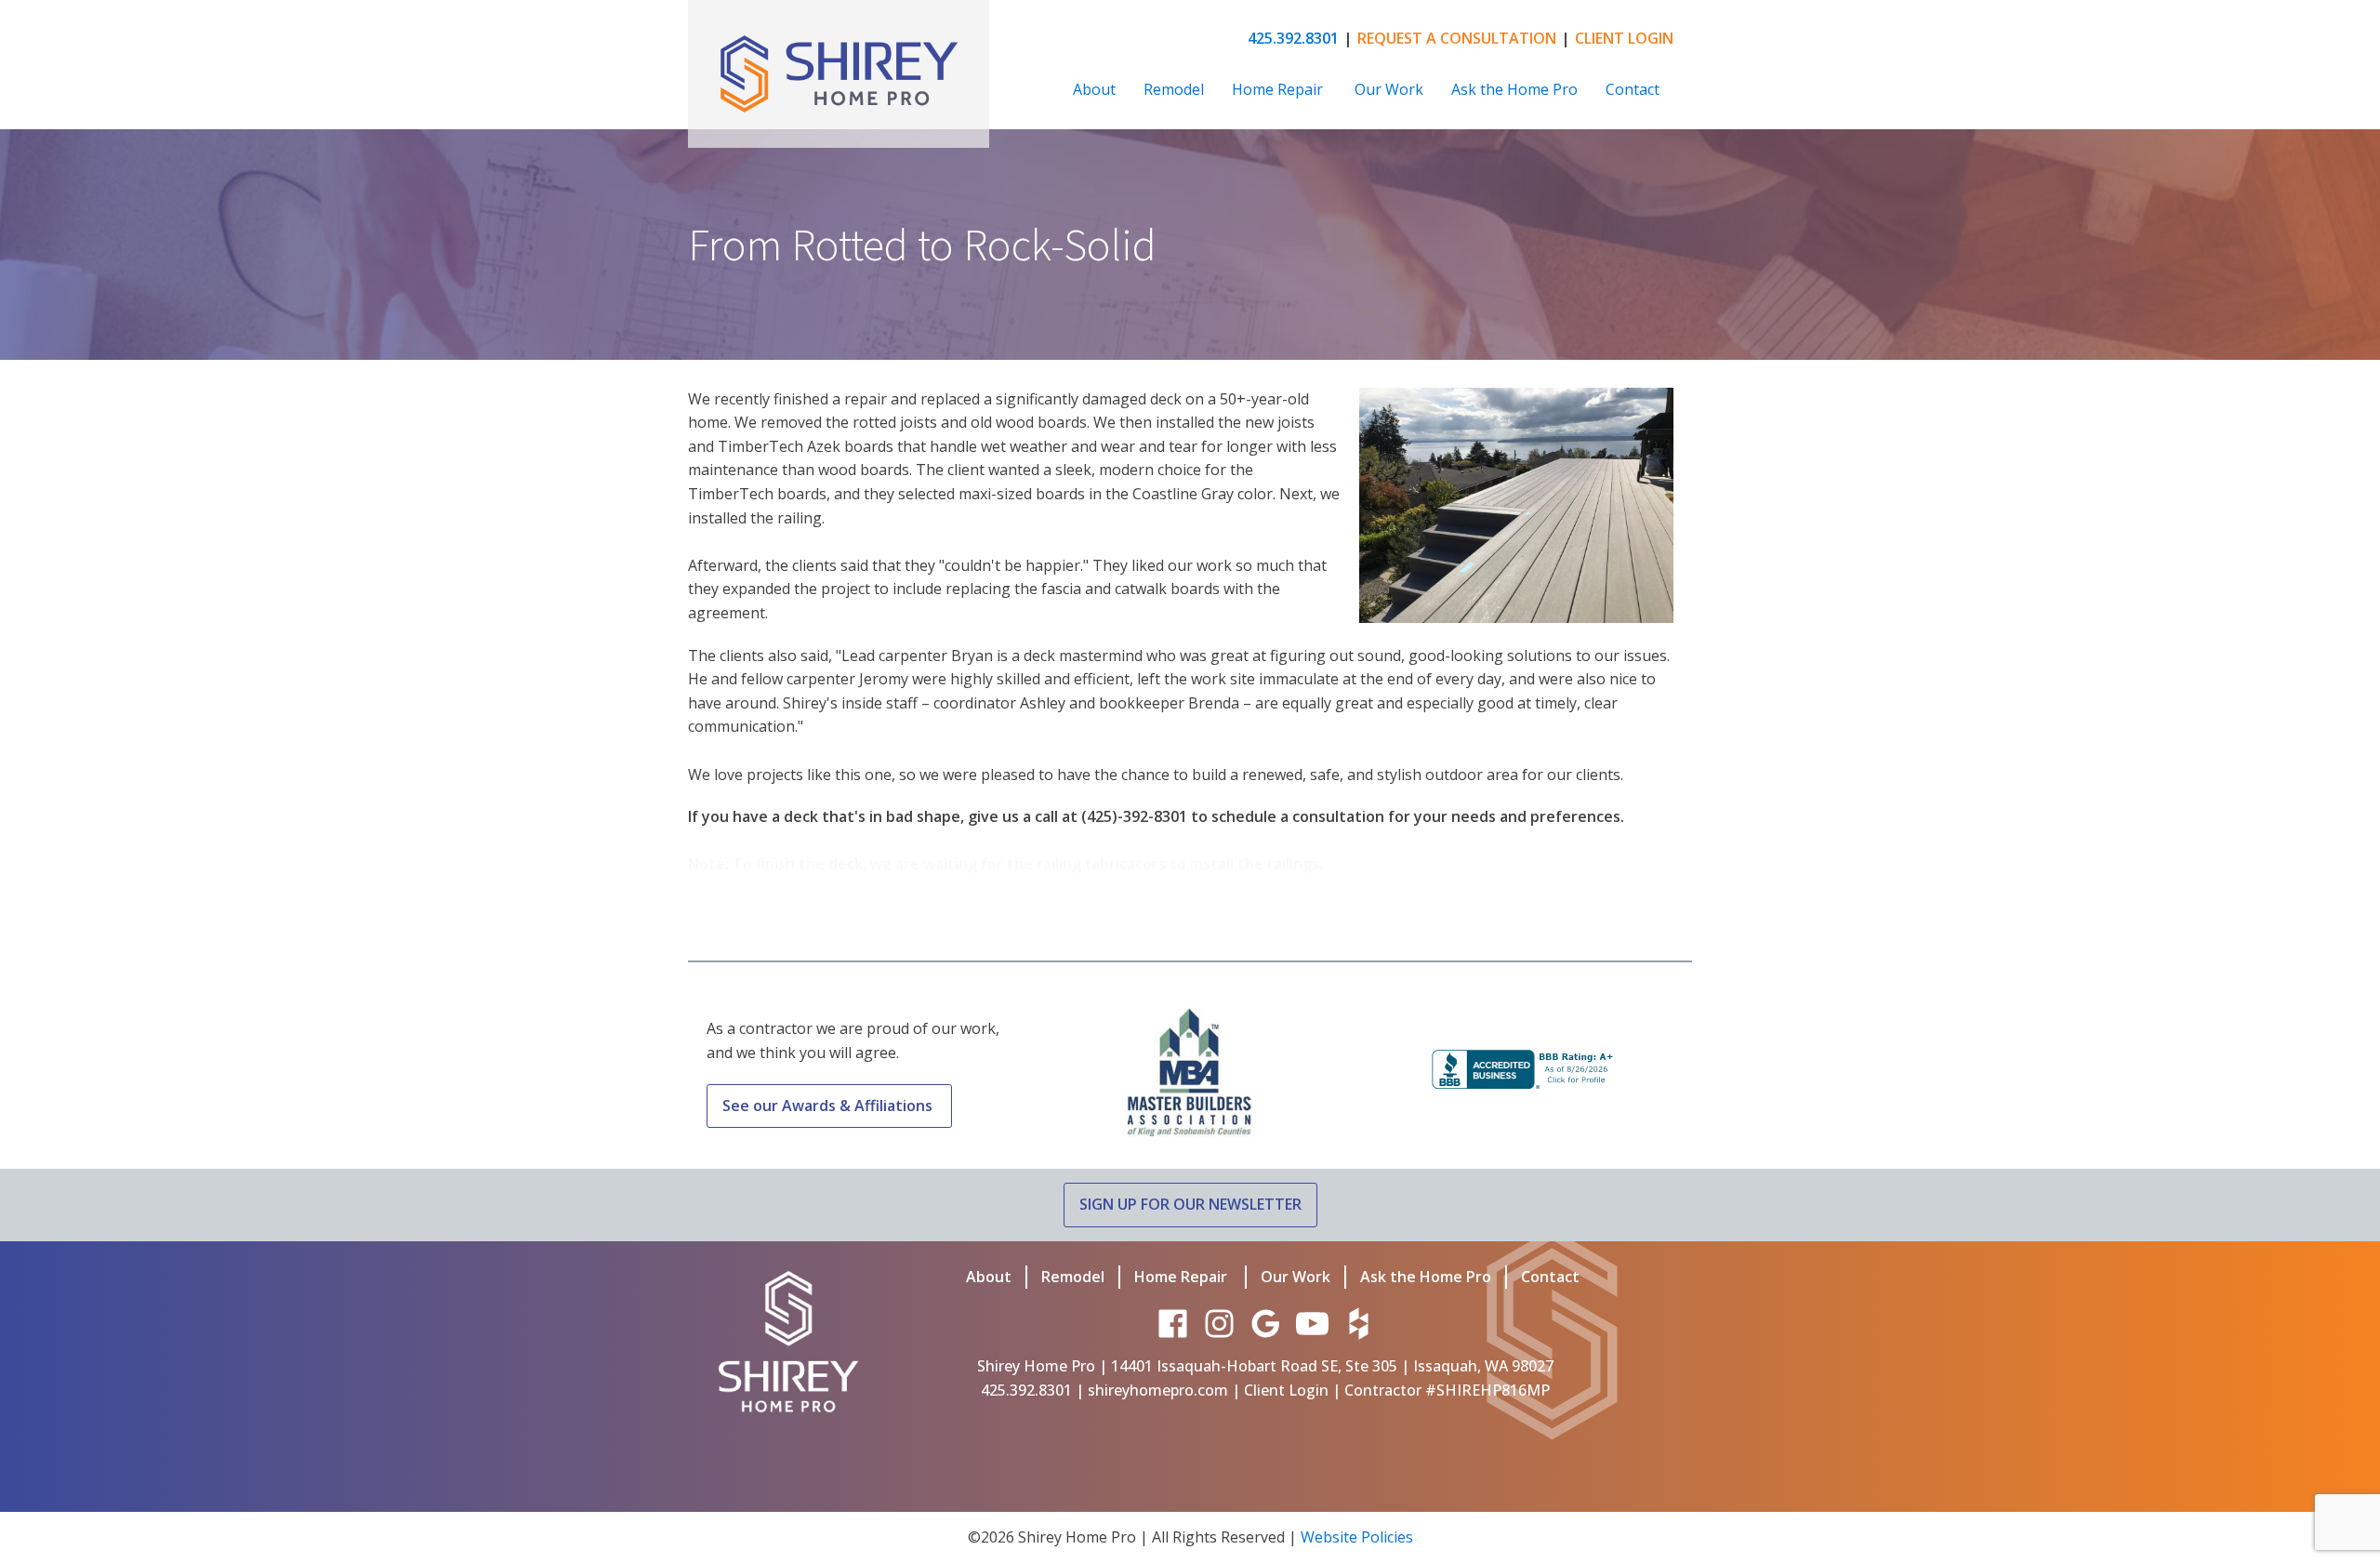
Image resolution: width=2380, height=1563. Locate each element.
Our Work (1389, 89)
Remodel (1174, 89)
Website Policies (1357, 1537)
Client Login (1286, 1390)
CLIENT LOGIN (1624, 38)
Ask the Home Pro (1514, 89)
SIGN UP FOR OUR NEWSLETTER (1190, 1204)
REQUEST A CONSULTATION (1457, 38)
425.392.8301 (1293, 38)
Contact (1633, 89)
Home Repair (1279, 89)
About (1094, 89)
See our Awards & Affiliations (829, 1106)
